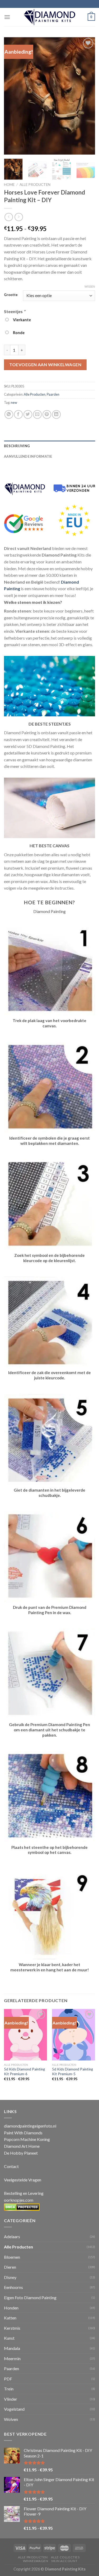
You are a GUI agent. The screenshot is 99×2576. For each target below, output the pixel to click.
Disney (10, 2277)
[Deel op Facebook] (18, 414)
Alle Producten (35, 185)
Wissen (90, 286)
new (14, 402)
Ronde (18, 333)
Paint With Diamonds (23, 2133)
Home (9, 185)
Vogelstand (14, 2409)
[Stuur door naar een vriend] (37, 414)
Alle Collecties (65, 2557)
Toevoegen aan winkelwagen (45, 364)
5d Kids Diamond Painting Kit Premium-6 (24, 2072)
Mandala (12, 2348)
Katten (10, 2318)
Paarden (53, 394)
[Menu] (7, 17)
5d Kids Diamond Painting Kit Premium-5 (72, 2072)
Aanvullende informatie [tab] (28, 456)
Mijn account (64, 2561)
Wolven (11, 2419)
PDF (8, 2379)
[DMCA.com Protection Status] (22, 2207)
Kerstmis (12, 2328)
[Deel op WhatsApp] (9, 414)
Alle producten (33, 2557)
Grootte (11, 295)
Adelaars (12, 2236)
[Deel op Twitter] (28, 414)
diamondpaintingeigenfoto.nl (30, 2126)
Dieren (10, 2267)
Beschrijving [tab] (17, 446)
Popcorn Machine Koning (27, 2139)
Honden (11, 2308)
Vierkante (21, 320)
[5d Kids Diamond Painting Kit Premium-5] (74, 2035)
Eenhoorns (13, 2287)
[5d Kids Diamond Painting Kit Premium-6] (25, 2035)
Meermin (12, 2358)
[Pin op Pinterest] (47, 414)
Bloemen (12, 2257)
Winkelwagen (36, 2561)
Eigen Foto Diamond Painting (30, 2297)
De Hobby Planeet (21, 2153)
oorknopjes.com (19, 2200)
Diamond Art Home (22, 2146)
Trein (9, 2389)
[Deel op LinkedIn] (56, 414)
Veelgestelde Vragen (23, 2180)
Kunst (9, 2338)
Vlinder (11, 2399)
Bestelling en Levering (24, 2193)
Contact (11, 2166)
